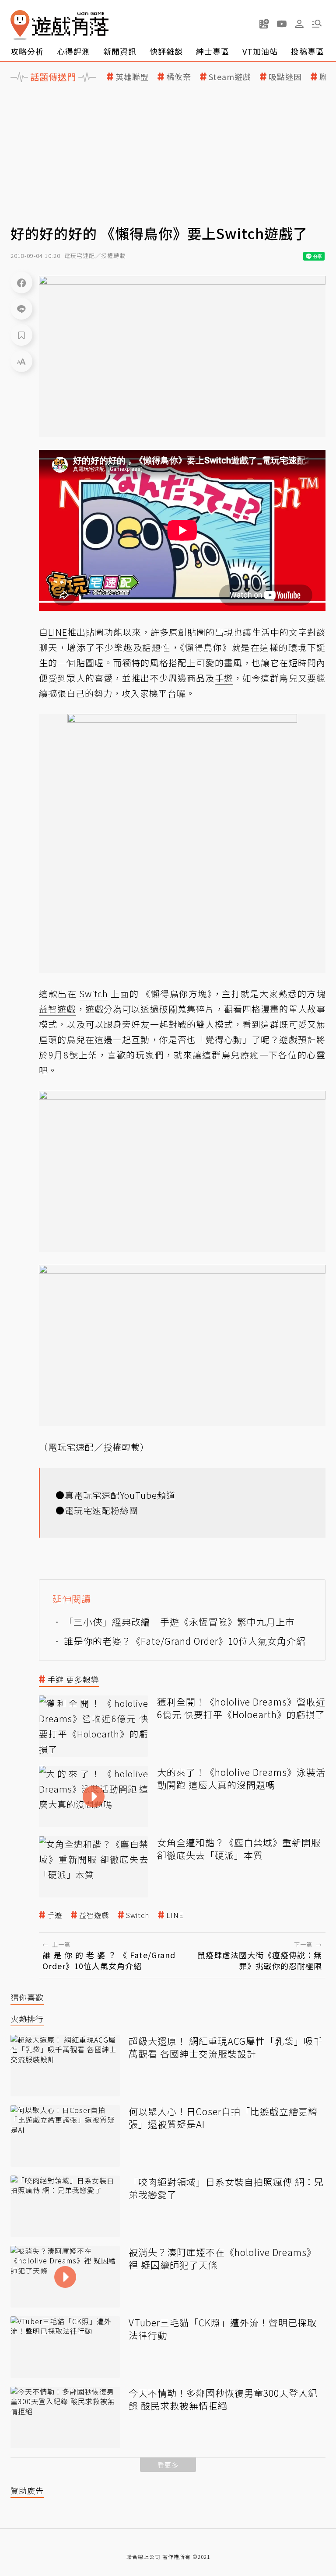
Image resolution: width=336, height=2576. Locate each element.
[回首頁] (59, 25)
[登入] (299, 24)
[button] (317, 24)
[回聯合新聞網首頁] (20, 25)
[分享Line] (21, 309)
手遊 (55, 1915)
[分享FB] (21, 282)
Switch (138, 1915)
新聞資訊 (120, 51)
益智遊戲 (94, 1915)
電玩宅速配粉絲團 (101, 1510)
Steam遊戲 (230, 77)
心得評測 (73, 51)
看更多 (168, 2465)
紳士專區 (213, 51)
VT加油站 (260, 51)
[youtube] (282, 24)
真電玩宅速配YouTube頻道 (120, 1495)
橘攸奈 (179, 77)
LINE (175, 1915)
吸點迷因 (285, 77)
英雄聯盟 (132, 77)
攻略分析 (27, 51)
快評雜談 (166, 51)
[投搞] (264, 24)
